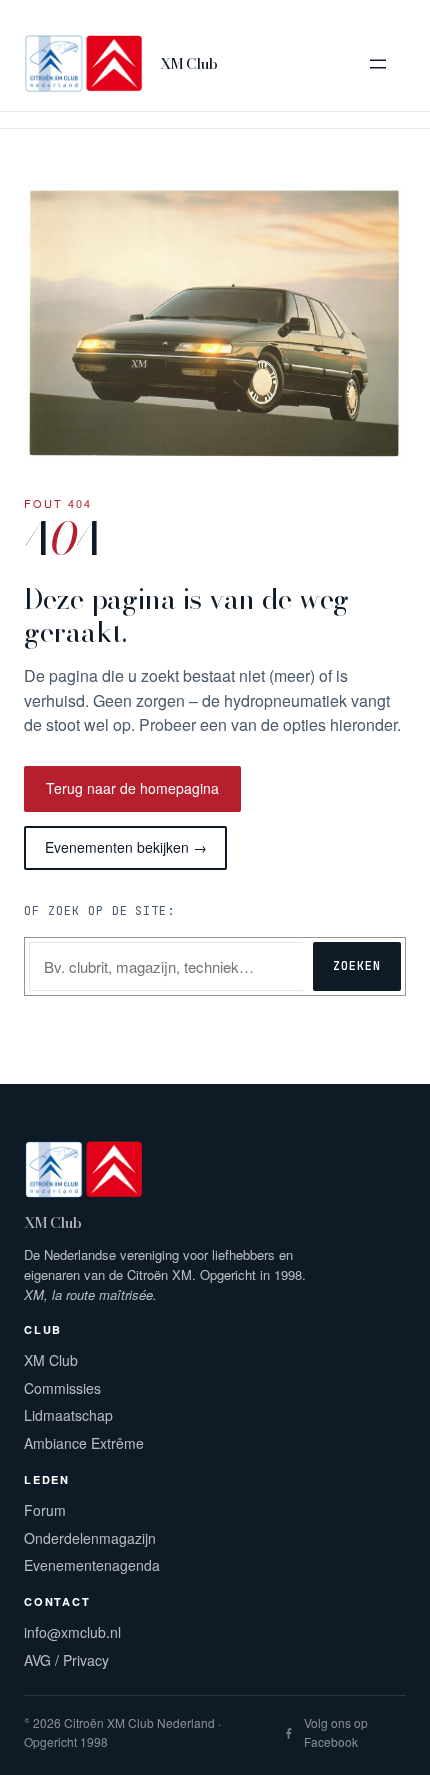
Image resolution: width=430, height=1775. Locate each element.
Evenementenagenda (92, 1565)
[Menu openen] (378, 64)
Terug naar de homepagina (132, 788)
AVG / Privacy (66, 1660)
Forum (45, 1510)
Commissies (62, 1388)
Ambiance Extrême (84, 1443)
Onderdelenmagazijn (90, 1538)
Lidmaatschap (68, 1415)
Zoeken (357, 966)
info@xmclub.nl (72, 1632)
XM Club (188, 63)
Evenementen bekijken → (126, 847)
